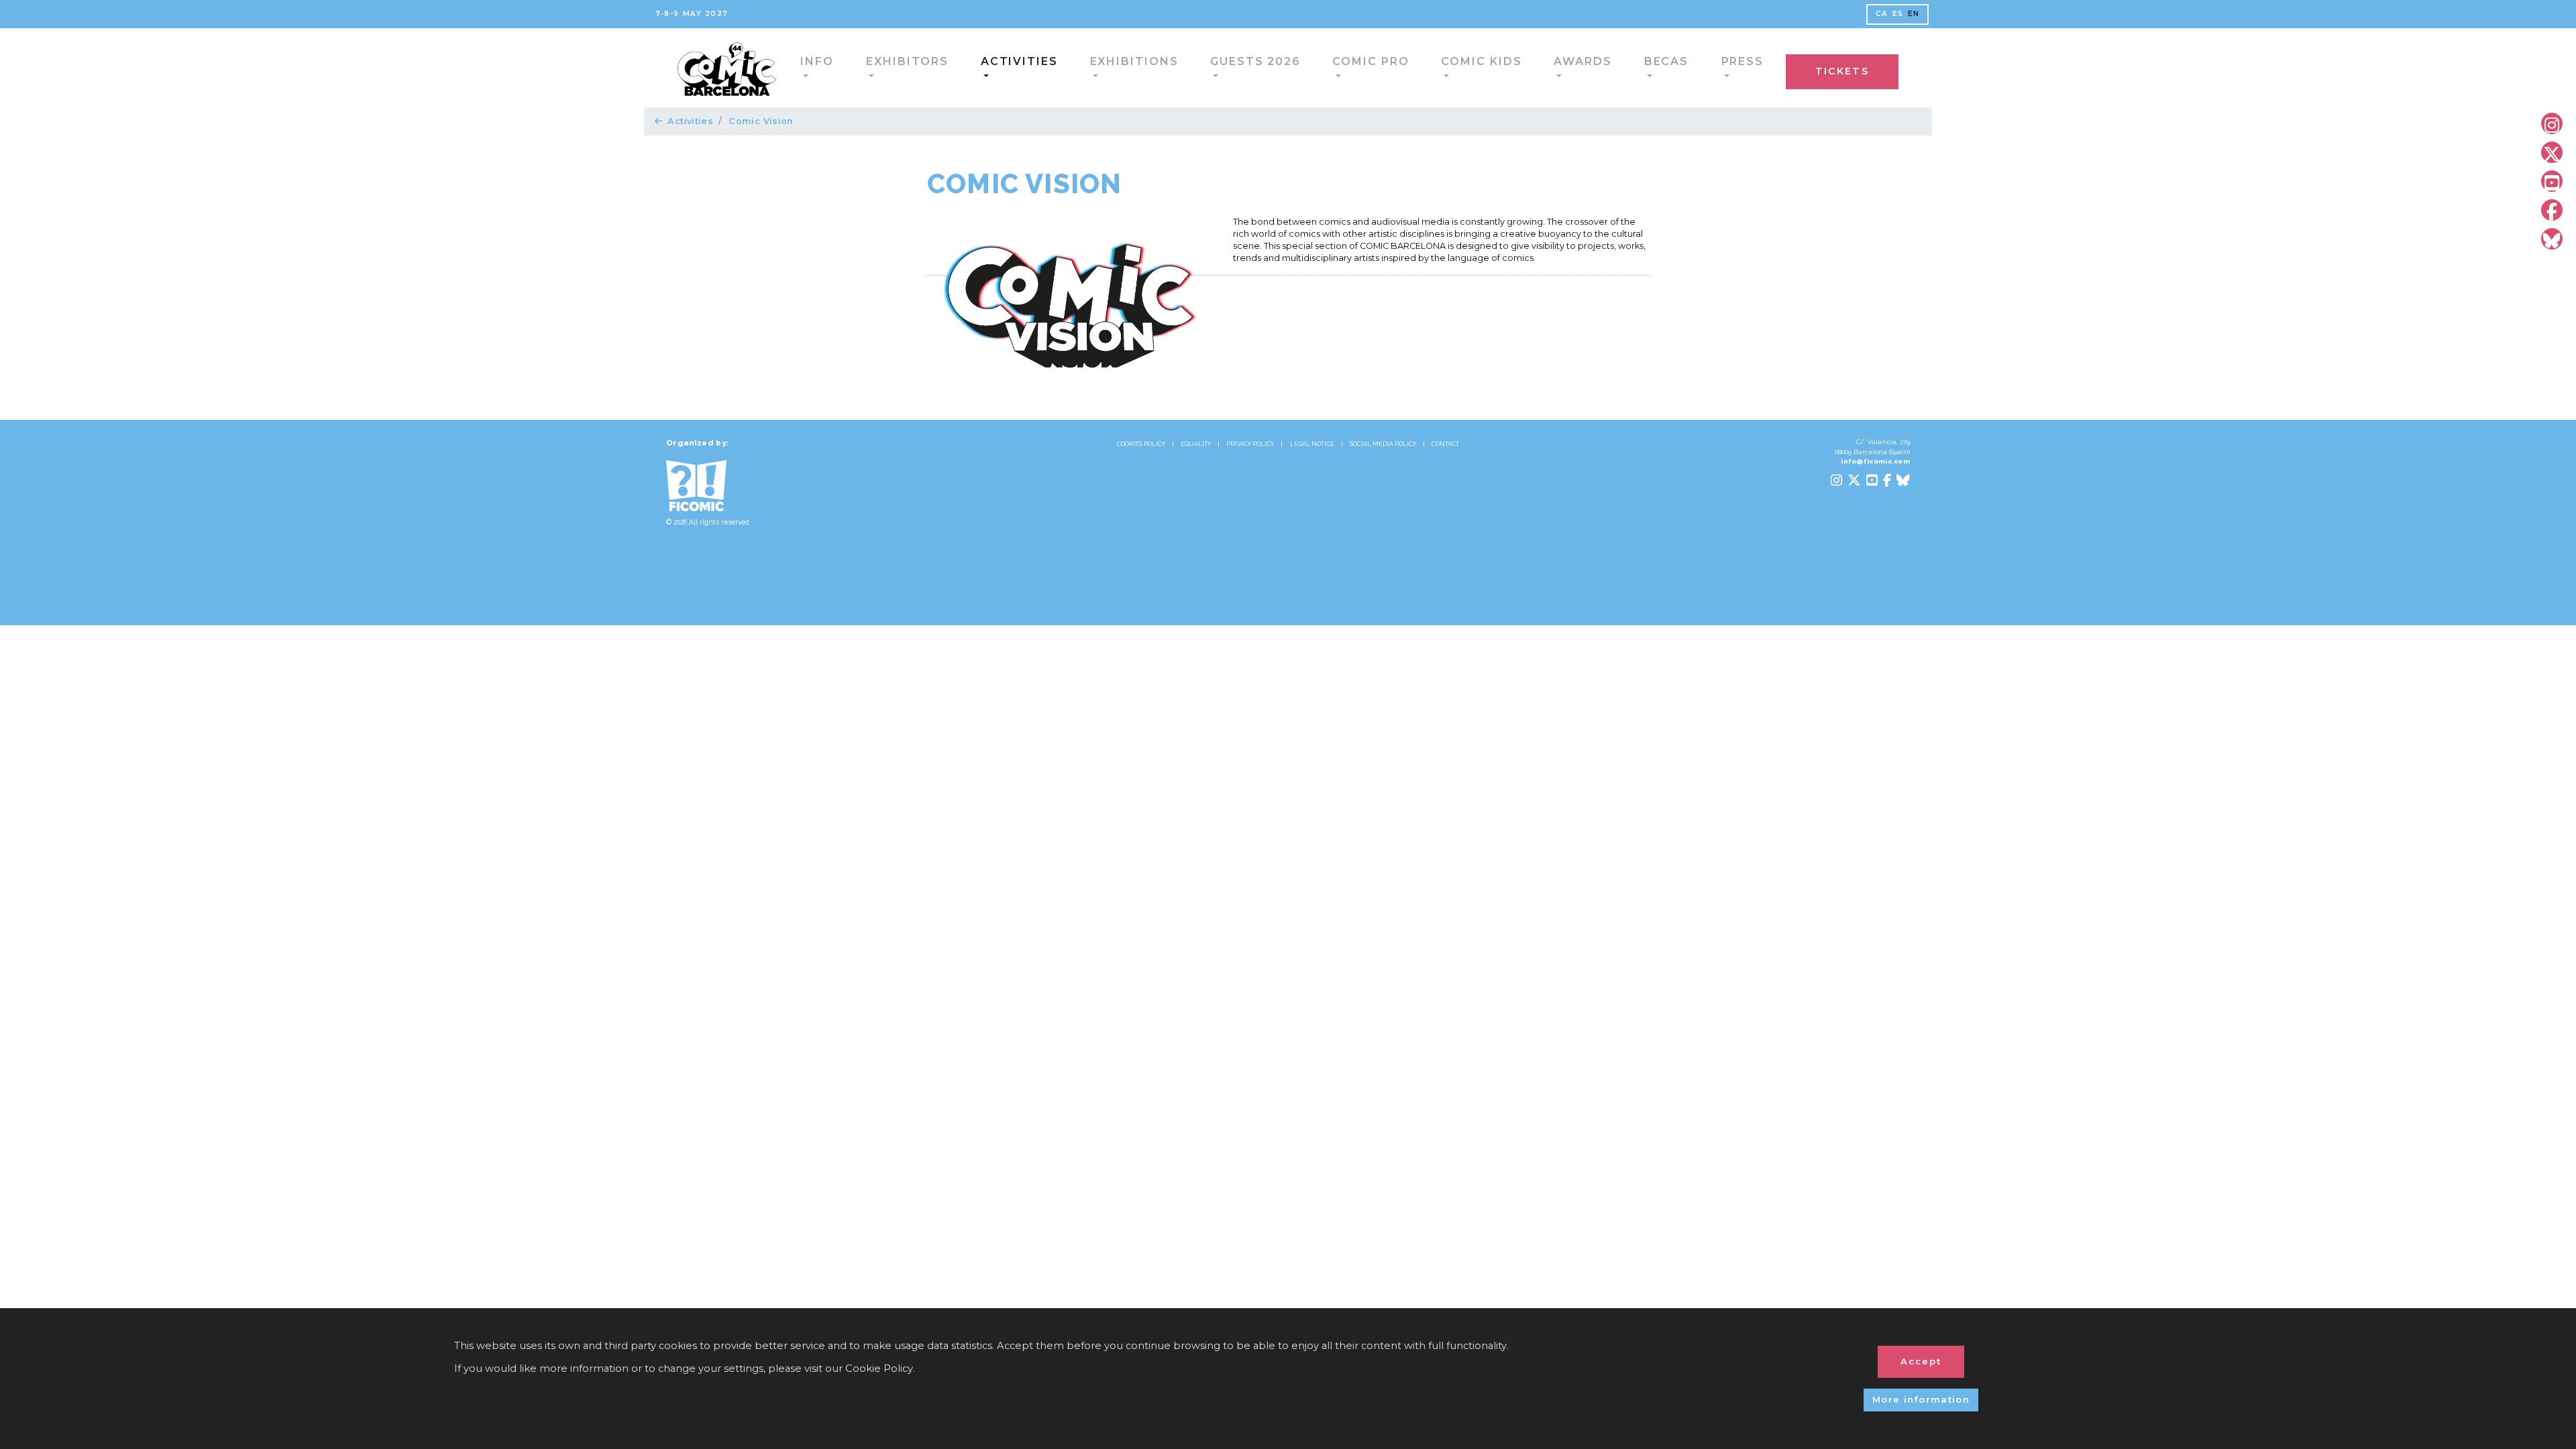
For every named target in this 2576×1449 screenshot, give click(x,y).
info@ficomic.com (1875, 461)
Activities (690, 121)
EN (1913, 14)
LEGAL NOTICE (1312, 444)
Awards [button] (1448, 67)
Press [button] (1589, 67)
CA (1881, 14)
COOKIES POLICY (1141, 444)
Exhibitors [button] (863, 67)
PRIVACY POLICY (1250, 444)
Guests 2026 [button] (1162, 67)
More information (1921, 1399)
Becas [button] (1522, 67)
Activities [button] (959, 67)
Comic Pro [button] (1264, 67)
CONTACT (1445, 444)
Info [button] (785, 67)
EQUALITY (1196, 444)
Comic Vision (761, 121)
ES (1897, 14)
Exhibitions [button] (1058, 67)
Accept (1921, 1361)
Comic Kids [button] (1360, 67)
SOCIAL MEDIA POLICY (1383, 444)
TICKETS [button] (1870, 69)
